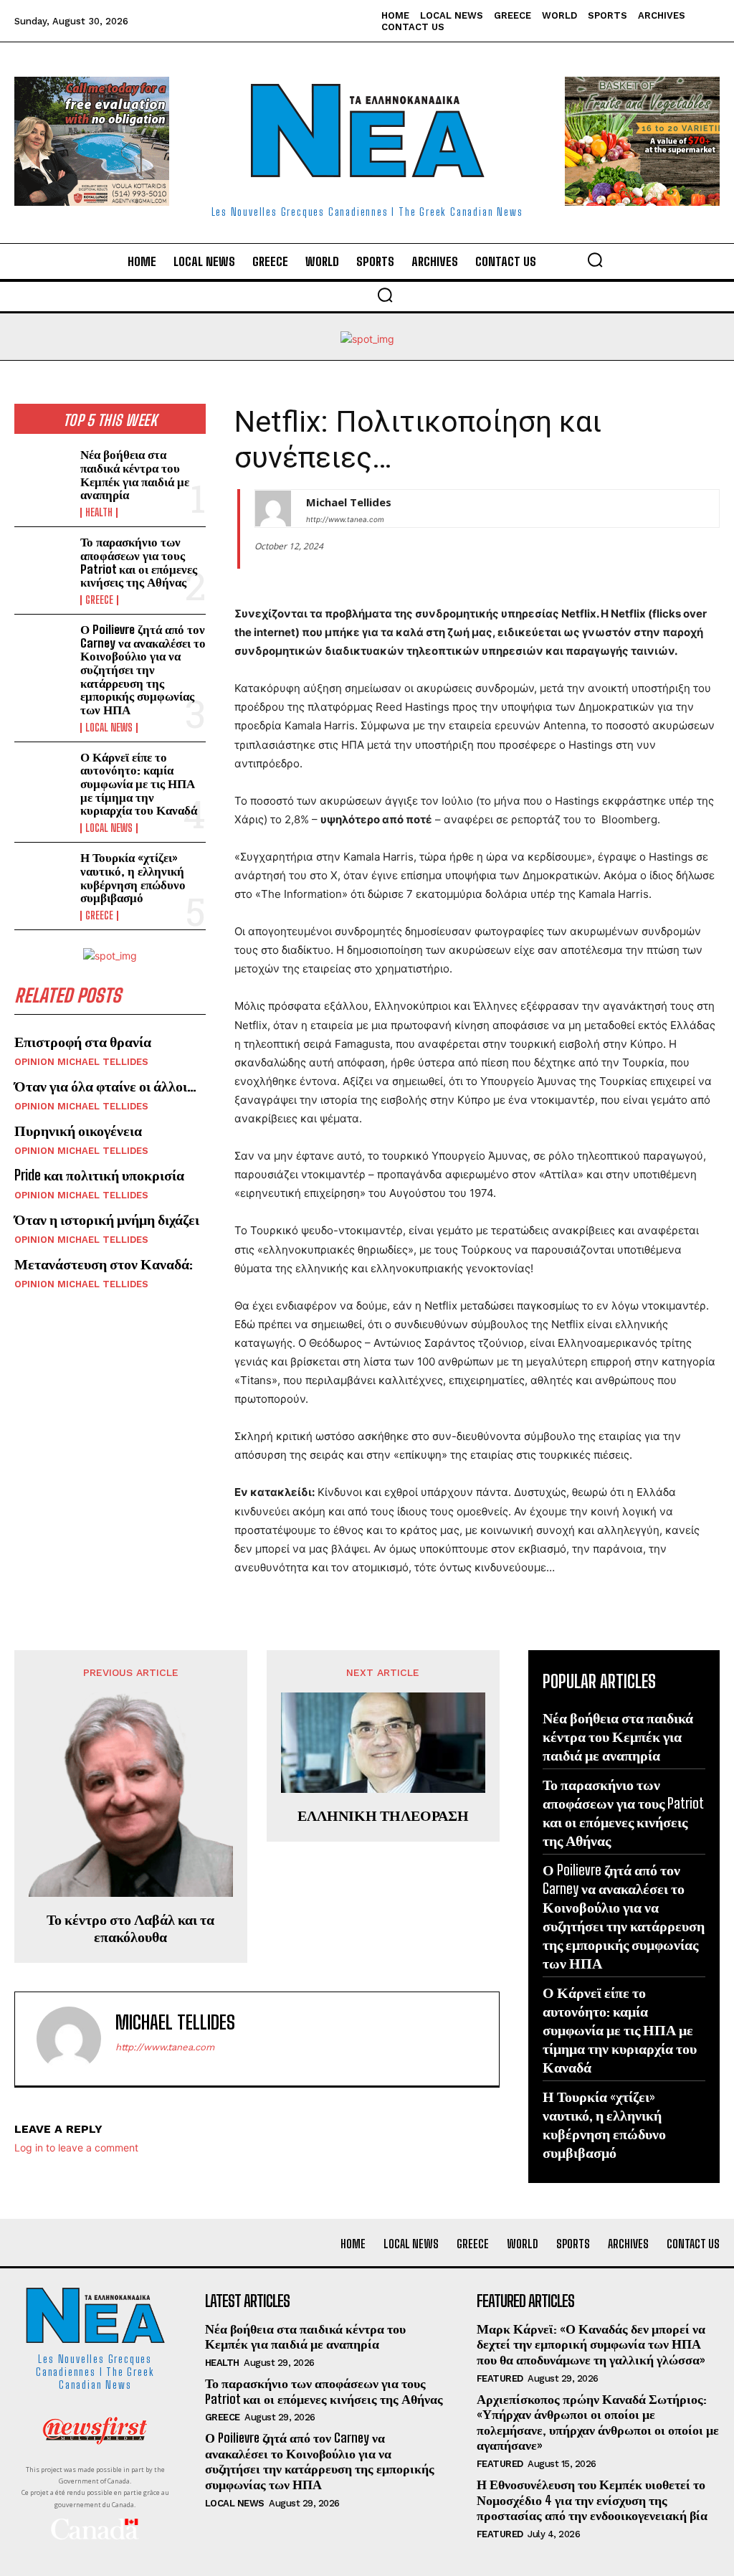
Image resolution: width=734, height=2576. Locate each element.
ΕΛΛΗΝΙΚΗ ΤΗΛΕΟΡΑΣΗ (383, 1815)
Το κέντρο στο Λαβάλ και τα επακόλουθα (130, 1928)
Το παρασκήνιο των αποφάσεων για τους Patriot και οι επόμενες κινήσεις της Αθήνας (139, 562)
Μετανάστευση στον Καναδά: (104, 1264)
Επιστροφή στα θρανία (83, 1041)
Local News (109, 728)
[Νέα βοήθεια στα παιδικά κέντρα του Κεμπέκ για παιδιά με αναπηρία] (43, 474)
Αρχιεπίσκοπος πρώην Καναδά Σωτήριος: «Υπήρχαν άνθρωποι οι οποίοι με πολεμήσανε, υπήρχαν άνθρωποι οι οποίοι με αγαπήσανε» (598, 2422)
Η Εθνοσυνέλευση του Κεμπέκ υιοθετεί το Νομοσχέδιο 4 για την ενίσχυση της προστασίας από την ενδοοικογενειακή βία (592, 2500)
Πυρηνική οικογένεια (78, 1130)
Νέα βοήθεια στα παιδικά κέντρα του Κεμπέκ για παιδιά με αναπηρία (135, 474)
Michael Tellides (349, 502)
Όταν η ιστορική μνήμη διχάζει (107, 1219)
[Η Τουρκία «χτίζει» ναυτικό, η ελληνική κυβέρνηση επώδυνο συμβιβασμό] (43, 877)
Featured (500, 2378)
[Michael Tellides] (273, 508)
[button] (595, 260)
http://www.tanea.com (345, 519)
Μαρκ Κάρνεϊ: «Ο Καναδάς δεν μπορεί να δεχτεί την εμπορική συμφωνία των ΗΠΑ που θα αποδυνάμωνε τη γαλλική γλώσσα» (591, 2344)
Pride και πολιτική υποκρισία (99, 1175)
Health (99, 513)
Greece (99, 600)
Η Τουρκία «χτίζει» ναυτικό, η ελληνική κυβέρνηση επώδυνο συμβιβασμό (133, 877)
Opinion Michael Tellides (81, 1062)
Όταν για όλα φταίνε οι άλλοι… (105, 1086)
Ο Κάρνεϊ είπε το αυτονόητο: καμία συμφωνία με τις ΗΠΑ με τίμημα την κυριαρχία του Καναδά (139, 784)
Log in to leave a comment (76, 2148)
